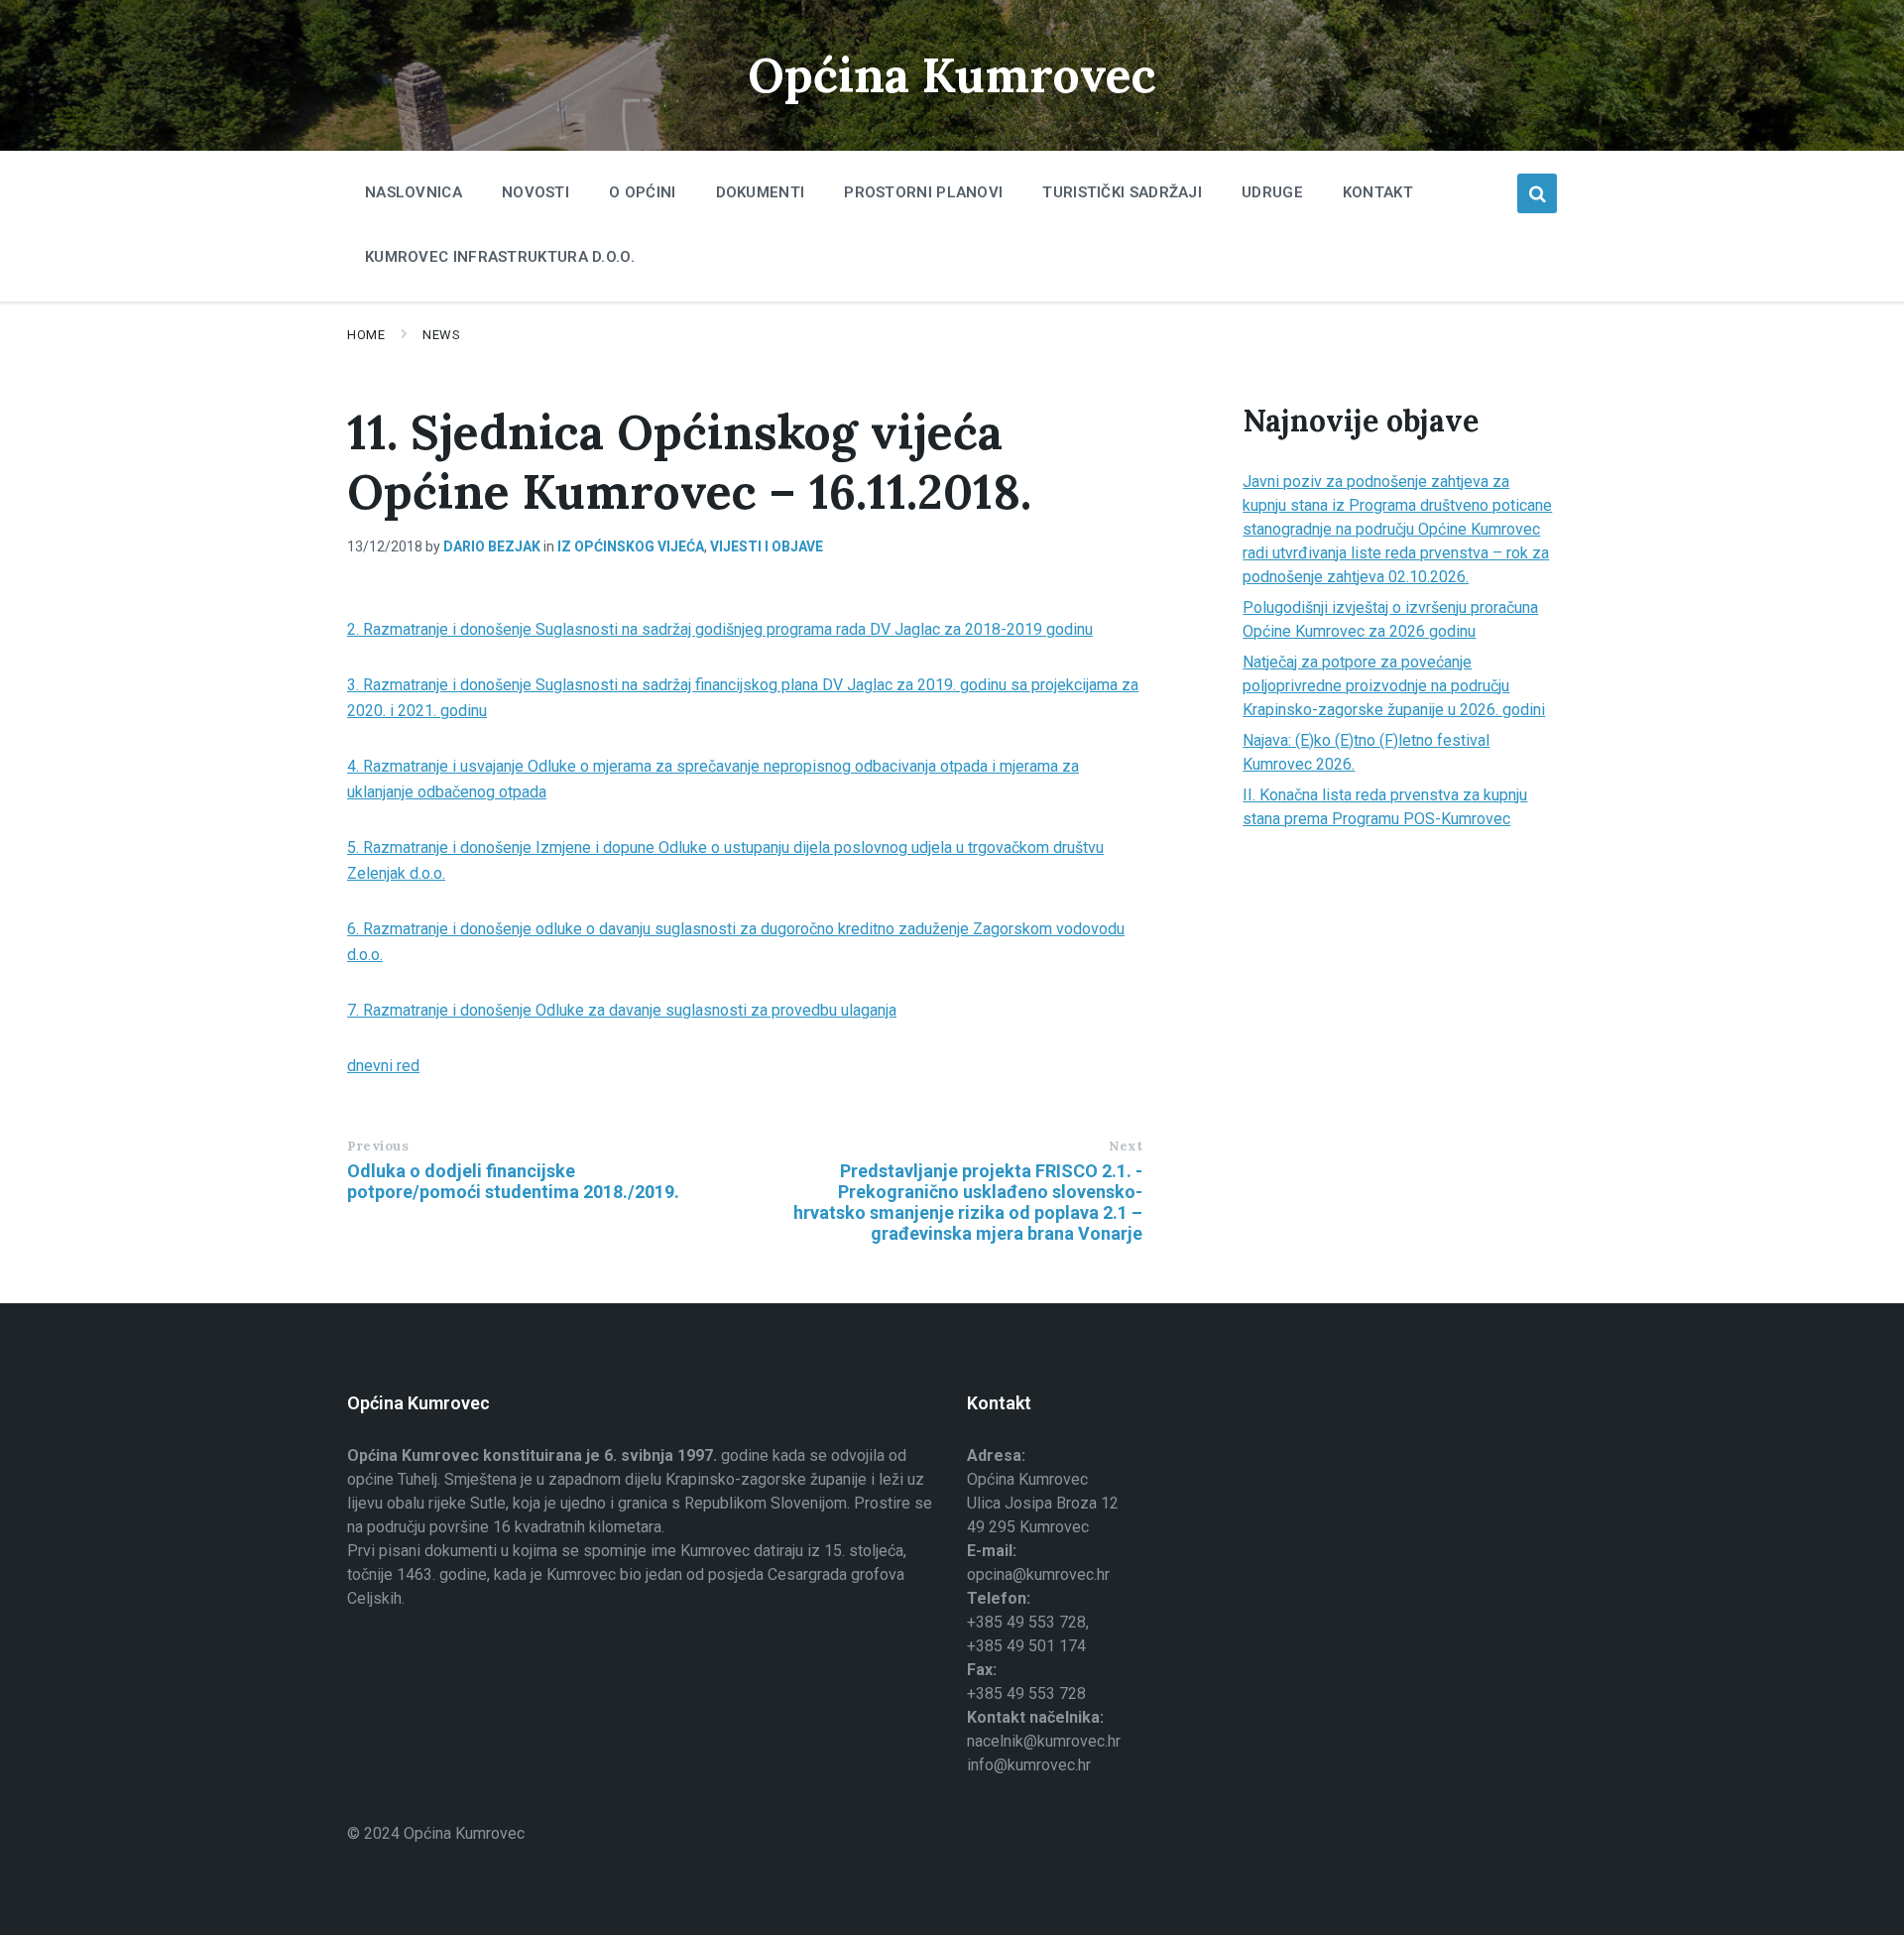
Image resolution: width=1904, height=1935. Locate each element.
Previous (378, 1146)
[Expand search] (1537, 193)
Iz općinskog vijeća (631, 546)
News (441, 335)
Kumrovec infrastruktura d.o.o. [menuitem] (500, 257)
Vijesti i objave (767, 546)
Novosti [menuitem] (535, 192)
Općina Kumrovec (952, 75)
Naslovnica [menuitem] (414, 192)
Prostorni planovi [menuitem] (923, 192)
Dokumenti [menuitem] (761, 192)
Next (1126, 1146)
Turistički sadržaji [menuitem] (1122, 192)
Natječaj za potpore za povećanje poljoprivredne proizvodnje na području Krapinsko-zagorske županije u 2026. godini (1394, 686)
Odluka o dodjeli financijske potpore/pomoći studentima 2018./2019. (513, 1181)
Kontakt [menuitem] (1378, 192)
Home (366, 335)
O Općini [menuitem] (642, 192)
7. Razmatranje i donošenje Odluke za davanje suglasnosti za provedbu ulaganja (622, 1010)
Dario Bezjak (492, 546)
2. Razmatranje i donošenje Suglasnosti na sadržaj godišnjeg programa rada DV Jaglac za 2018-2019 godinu (720, 629)
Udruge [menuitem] (1272, 192)
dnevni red (383, 1066)
